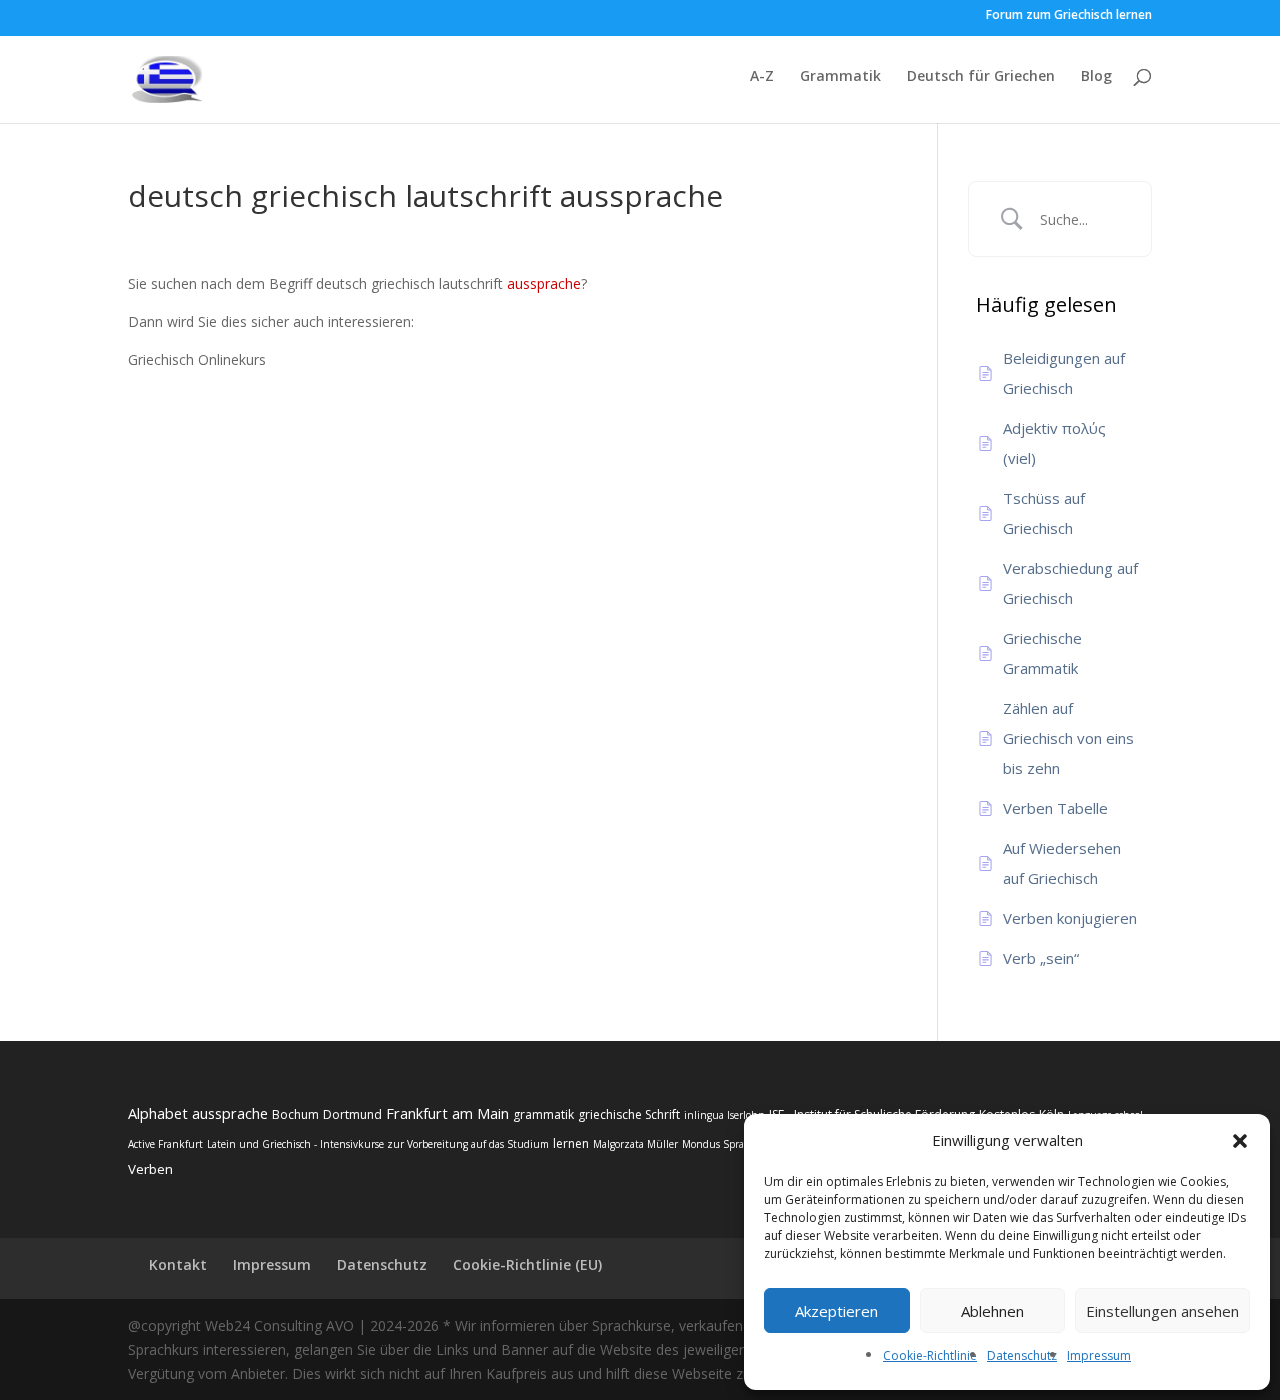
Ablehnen (992, 1311)
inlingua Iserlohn (724, 1115)
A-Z (762, 77)
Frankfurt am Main (447, 1113)
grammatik (543, 1114)
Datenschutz (1022, 1355)
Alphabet (158, 1113)
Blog (1096, 77)
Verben (150, 1169)
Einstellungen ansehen (1162, 1311)
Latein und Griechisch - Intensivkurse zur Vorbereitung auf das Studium (378, 1144)
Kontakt (178, 1264)
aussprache (544, 283)
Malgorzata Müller (635, 1144)
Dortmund (352, 1114)
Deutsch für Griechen (981, 77)
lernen (571, 1143)
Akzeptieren (836, 1311)
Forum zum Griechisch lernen (1069, 16)
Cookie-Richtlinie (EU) (527, 1264)
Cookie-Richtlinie (930, 1355)
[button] (1240, 1141)
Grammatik (840, 77)
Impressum (1099, 1355)
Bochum (295, 1114)
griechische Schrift (629, 1114)
